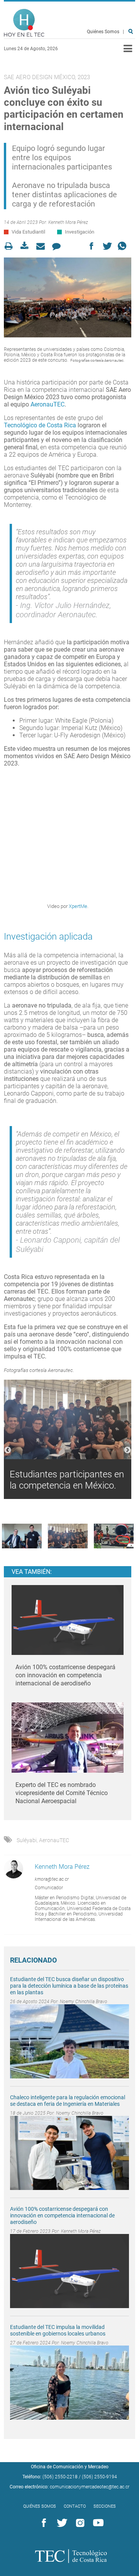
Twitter (61, 2523)
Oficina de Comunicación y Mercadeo (70, 2467)
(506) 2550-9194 (99, 2477)
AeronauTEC (47, 404)
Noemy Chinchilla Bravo (84, 2002)
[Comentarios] (58, 246)
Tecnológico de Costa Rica (40, 425)
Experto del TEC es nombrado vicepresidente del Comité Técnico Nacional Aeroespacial (62, 1793)
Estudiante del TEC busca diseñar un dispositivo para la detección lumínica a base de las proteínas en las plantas (69, 1986)
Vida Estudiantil (28, 232)
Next (127, 1450)
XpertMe (78, 906)
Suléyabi (27, 1840)
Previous (8, 1450)
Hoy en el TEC (24, 23)
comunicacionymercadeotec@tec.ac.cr (90, 2487)
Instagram (79, 2523)
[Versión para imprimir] (11, 246)
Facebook (42, 2523)
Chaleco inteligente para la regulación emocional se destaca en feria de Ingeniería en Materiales (68, 2101)
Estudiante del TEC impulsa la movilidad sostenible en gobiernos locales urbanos (58, 2330)
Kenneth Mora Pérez (68, 222)
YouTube (97, 2523)
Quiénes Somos (103, 32)
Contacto (75, 2506)
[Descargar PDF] (27, 246)
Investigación (80, 232)
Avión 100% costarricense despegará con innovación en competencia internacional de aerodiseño (65, 1675)
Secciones (105, 2506)
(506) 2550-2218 (60, 2477)
